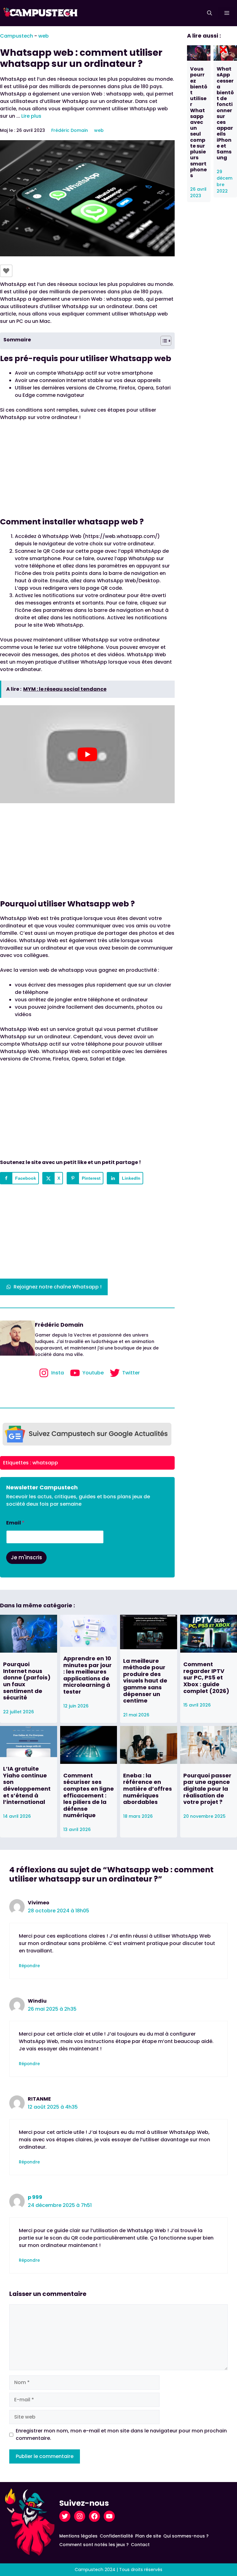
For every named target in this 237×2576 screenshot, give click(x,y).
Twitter (131, 1373)
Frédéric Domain (70, 130)
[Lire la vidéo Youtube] (87, 754)
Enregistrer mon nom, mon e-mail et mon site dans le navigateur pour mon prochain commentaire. (121, 2434)
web (44, 36)
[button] (210, 13)
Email (15, 1523)
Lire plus (31, 116)
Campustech (17, 36)
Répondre (29, 1966)
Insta (58, 1373)
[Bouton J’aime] (6, 271)
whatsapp (45, 1463)
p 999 (35, 2197)
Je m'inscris (26, 1557)
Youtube (93, 1373)
